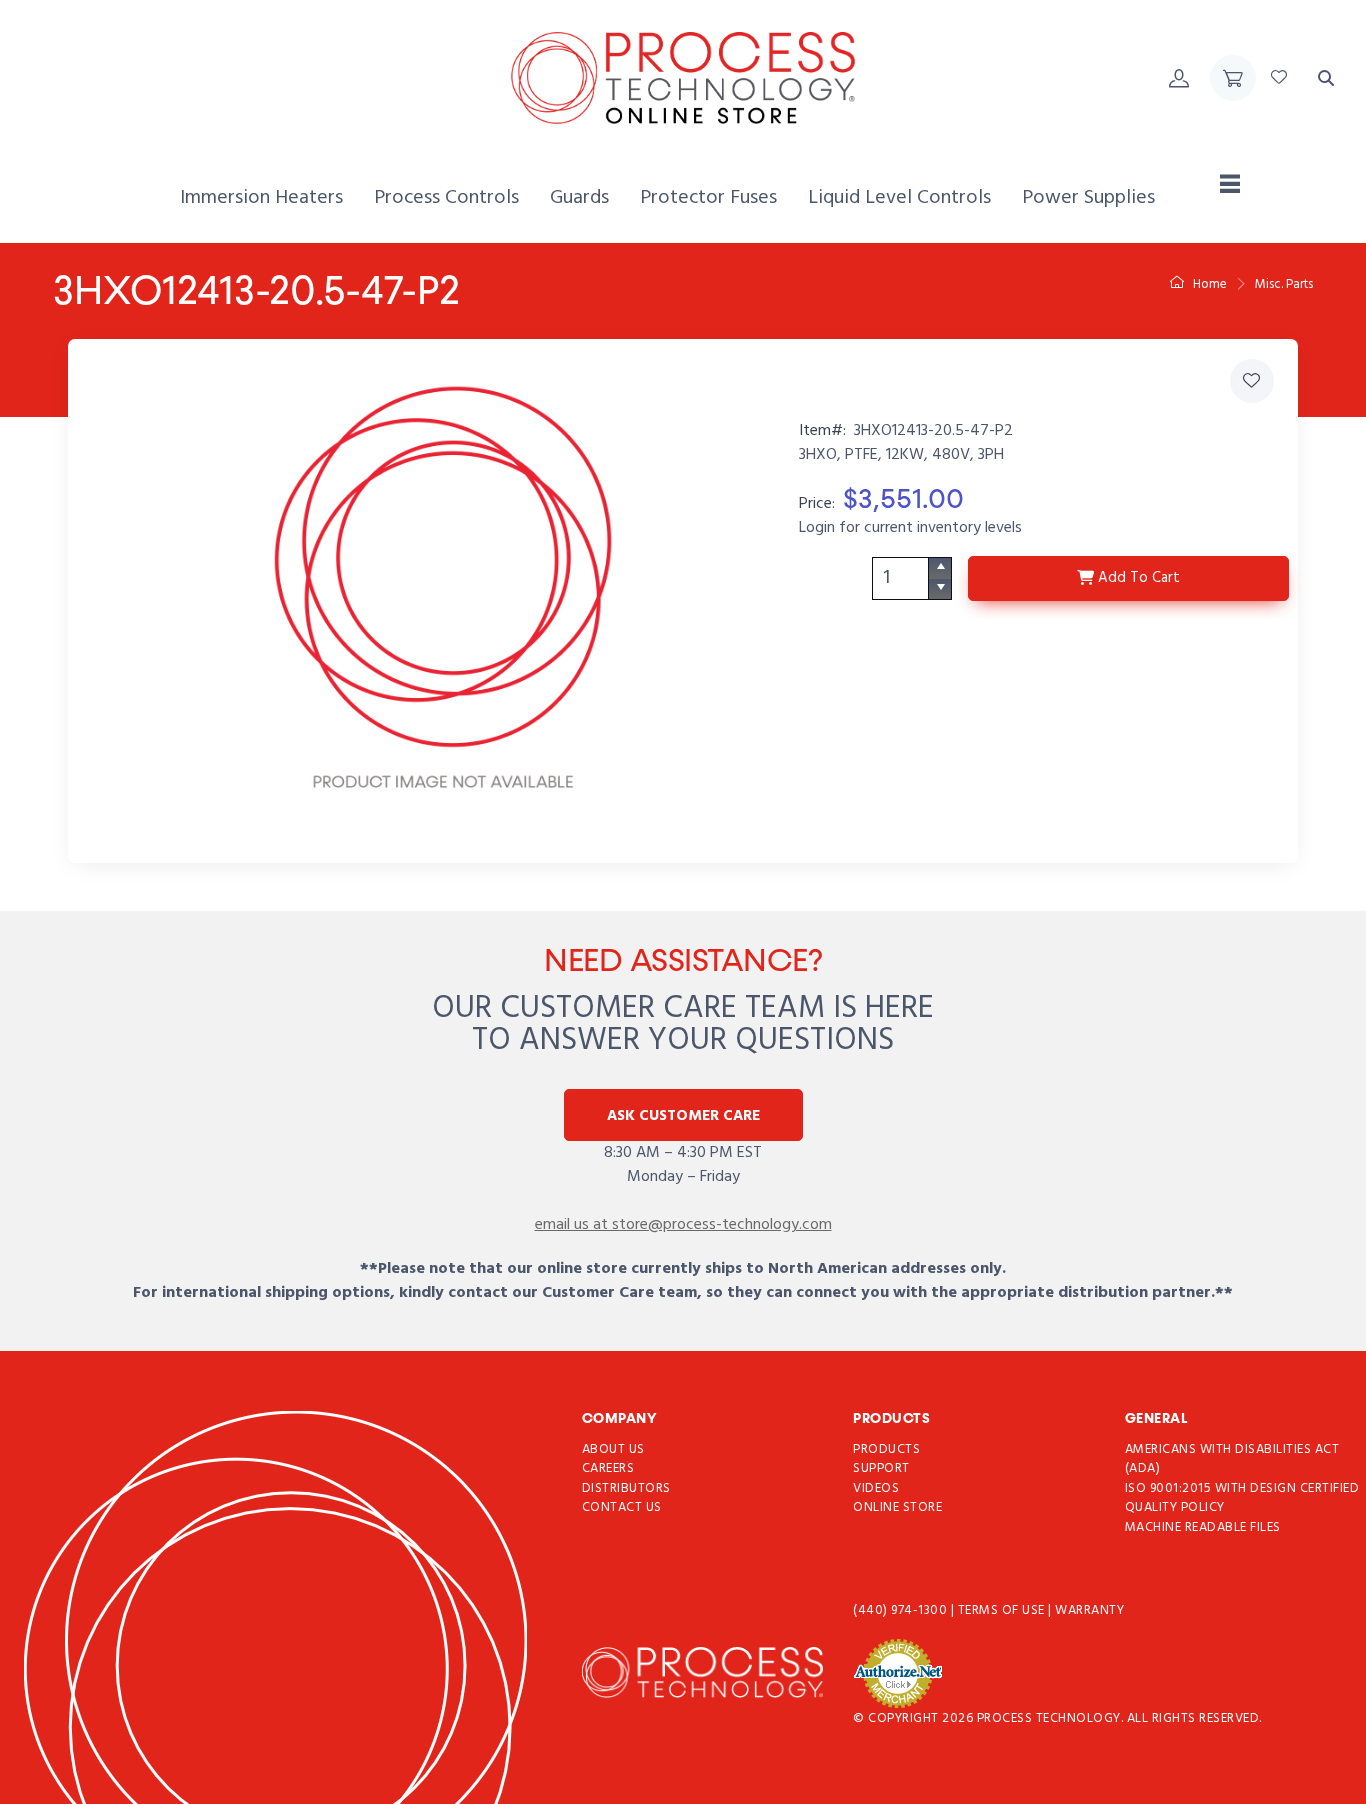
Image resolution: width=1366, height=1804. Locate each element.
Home (1208, 284)
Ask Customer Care (683, 1116)
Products (886, 1449)
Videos (876, 1488)
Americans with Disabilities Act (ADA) (1232, 1459)
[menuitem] (261, 198)
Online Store (897, 1507)
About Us (613, 1449)
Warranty (1089, 1610)
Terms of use (1003, 1610)
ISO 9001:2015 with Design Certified (1242, 1488)
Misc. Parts (1284, 284)
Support (881, 1468)
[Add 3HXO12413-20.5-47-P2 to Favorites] (1252, 381)
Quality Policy (1175, 1507)
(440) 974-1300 (902, 1610)
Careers (608, 1468)
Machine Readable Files (1203, 1527)
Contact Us (622, 1507)
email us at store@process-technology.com (683, 1225)
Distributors (626, 1488)
